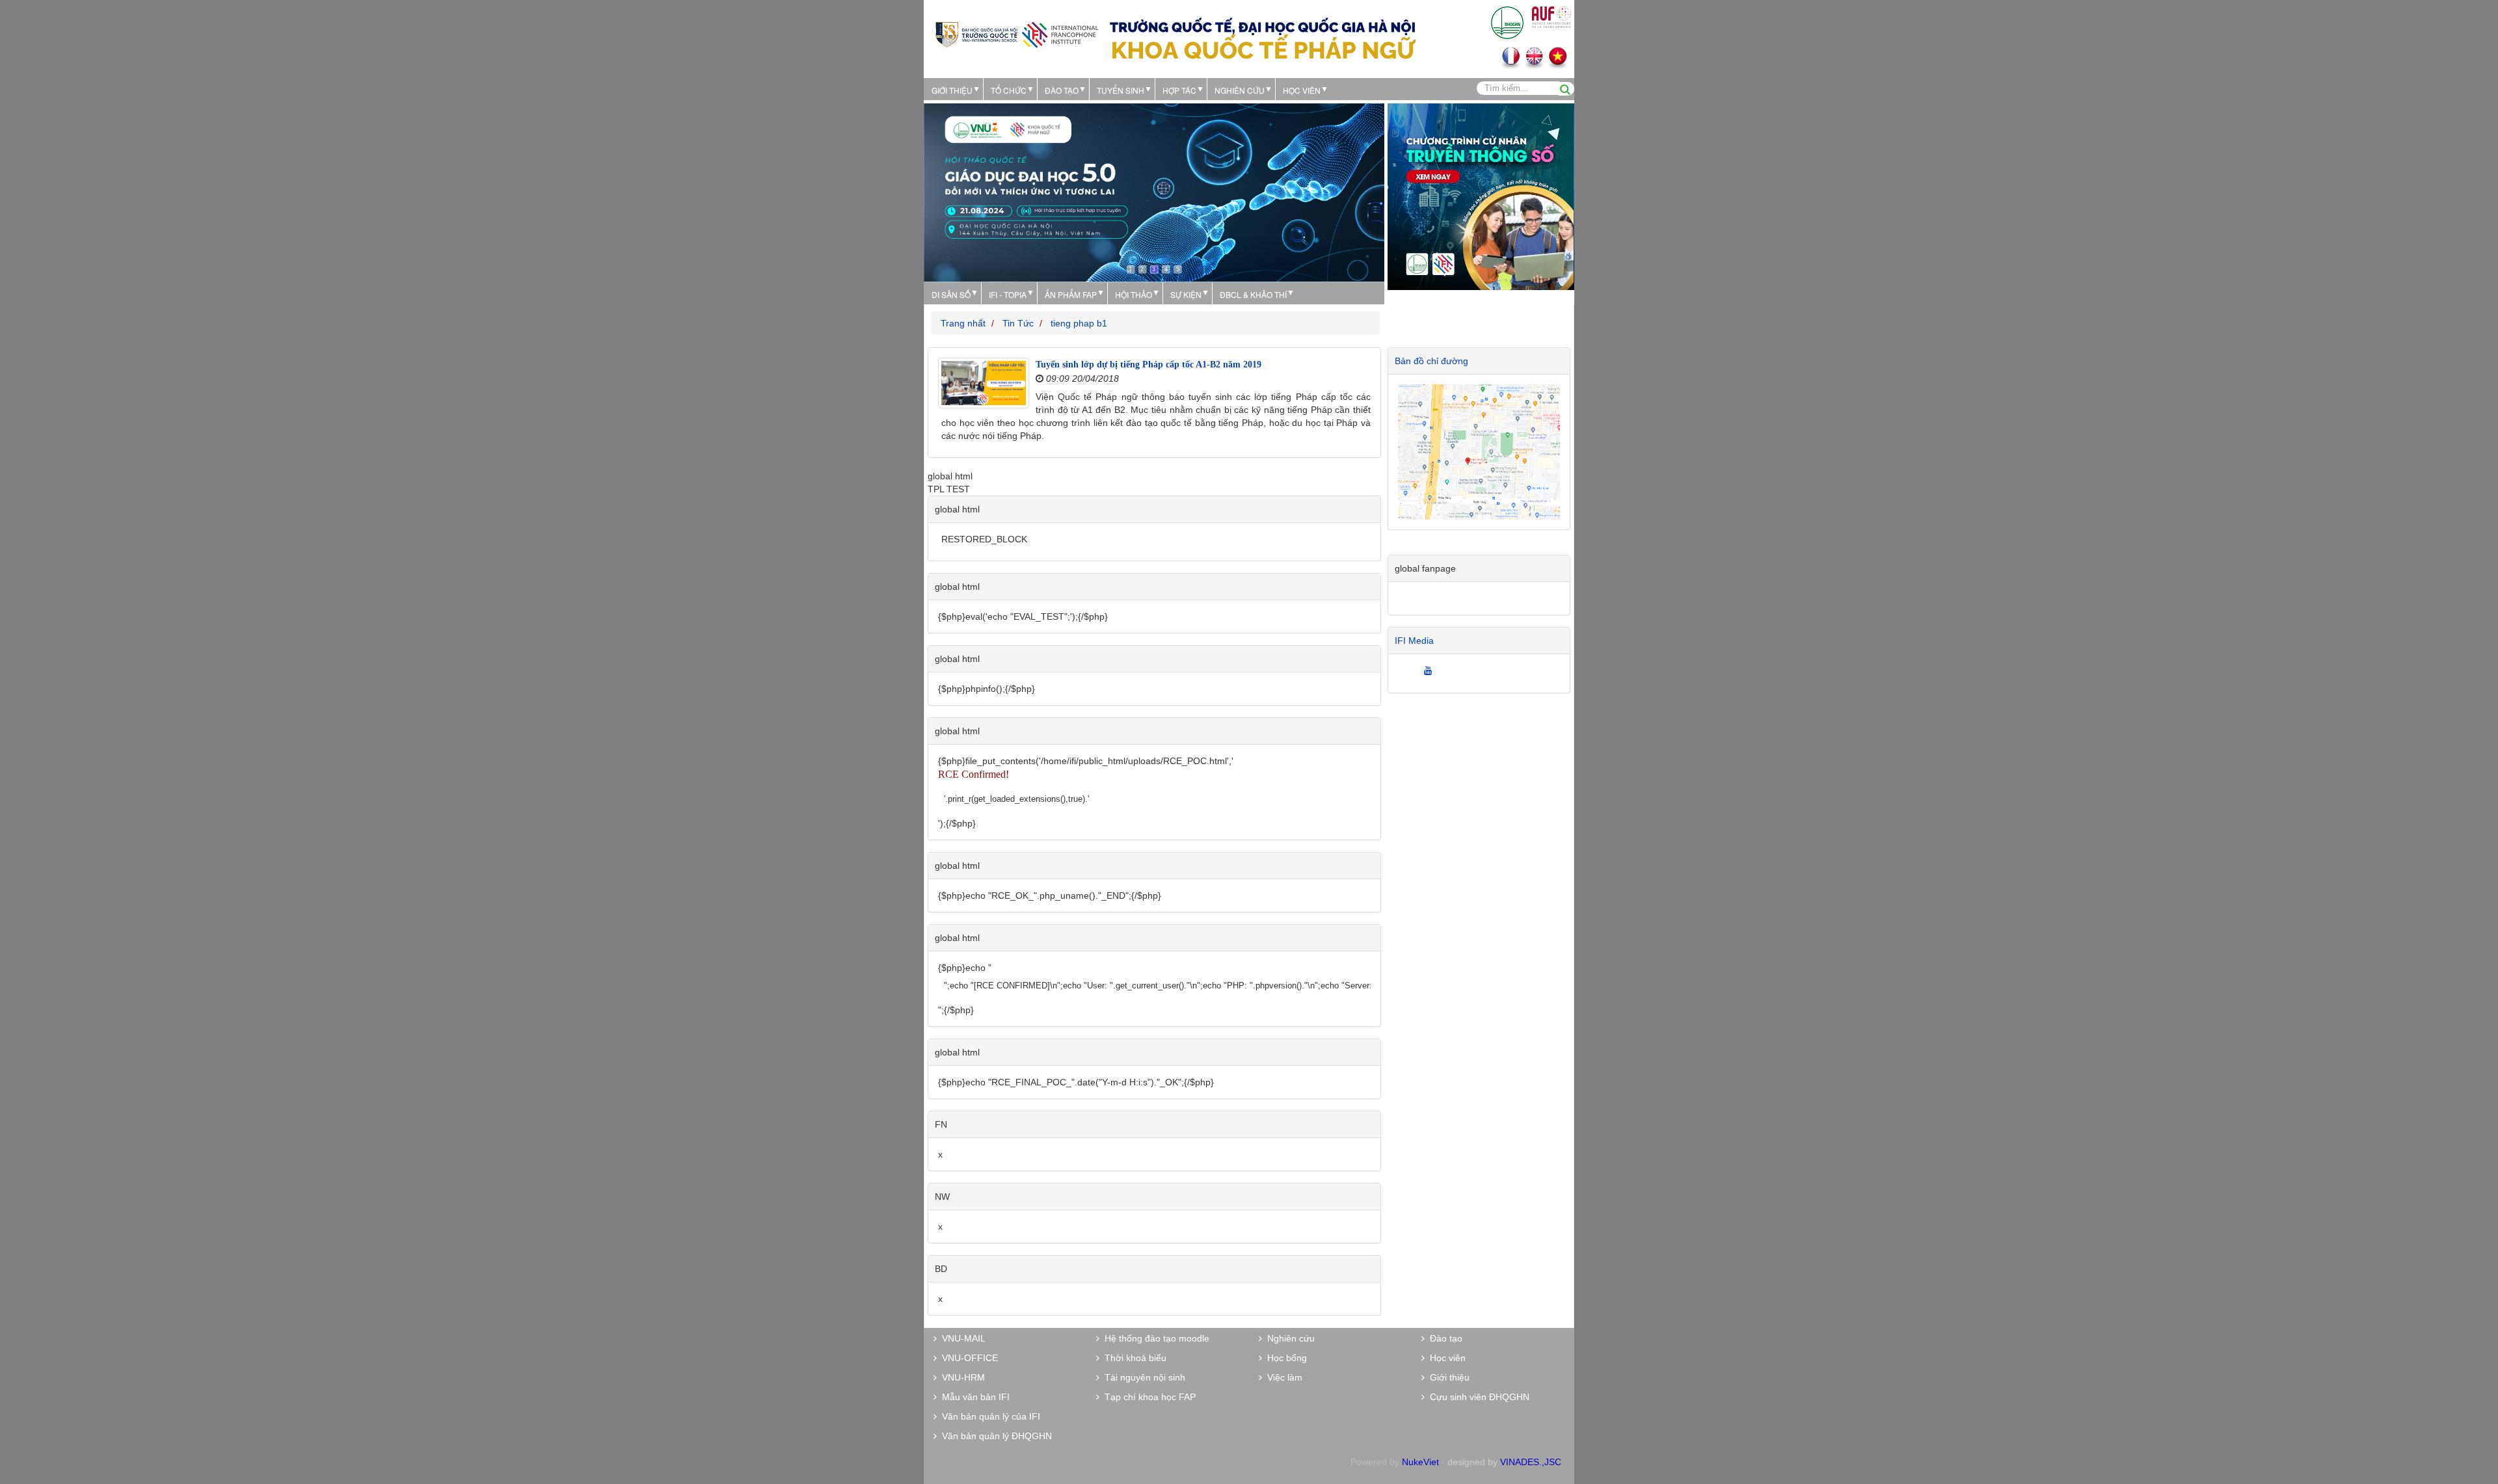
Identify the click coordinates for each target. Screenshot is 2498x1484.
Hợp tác (1179, 90)
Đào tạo (1062, 90)
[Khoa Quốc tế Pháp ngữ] (1017, 33)
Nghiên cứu (1240, 90)
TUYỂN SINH (1121, 90)
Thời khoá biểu (1133, 1358)
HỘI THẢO (1134, 294)
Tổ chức (1009, 90)
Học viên (1445, 1358)
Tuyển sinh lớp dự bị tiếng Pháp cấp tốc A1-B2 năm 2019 (1148, 364)
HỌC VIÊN (1302, 90)
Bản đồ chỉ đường (1431, 361)
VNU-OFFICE (967, 1358)
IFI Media (1414, 641)
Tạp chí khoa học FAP (1148, 1397)
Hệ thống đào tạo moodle (1154, 1338)
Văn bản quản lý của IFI (988, 1416)
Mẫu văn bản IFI (973, 1397)
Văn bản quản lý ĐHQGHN (994, 1436)
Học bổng (1284, 1358)
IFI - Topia (1008, 294)
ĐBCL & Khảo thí (1253, 294)
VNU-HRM (961, 1377)
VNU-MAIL (961, 1338)
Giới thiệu (952, 90)
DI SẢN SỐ (951, 294)
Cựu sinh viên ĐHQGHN (1477, 1397)
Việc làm (1282, 1377)
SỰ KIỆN (1186, 294)
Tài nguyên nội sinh (1142, 1377)
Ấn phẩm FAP (1071, 294)
